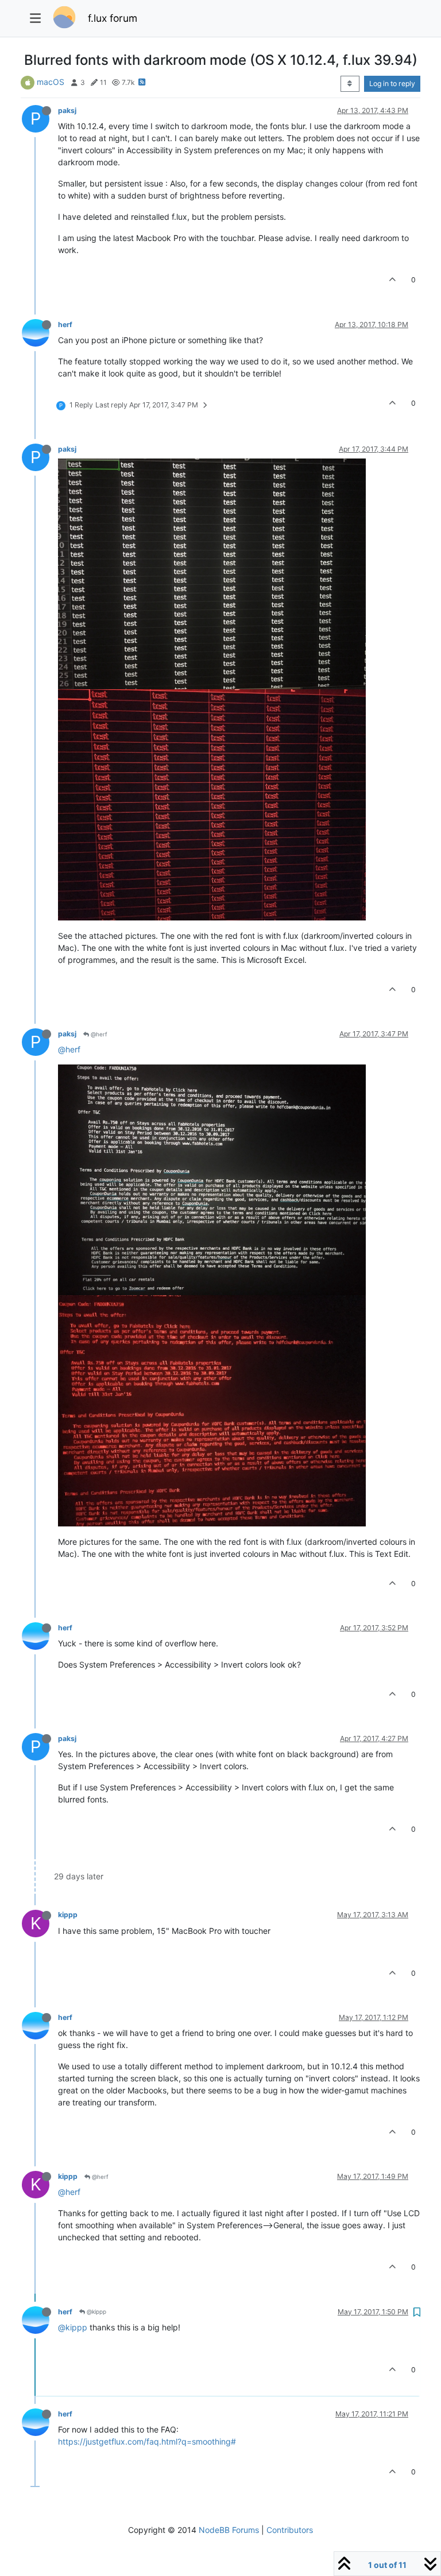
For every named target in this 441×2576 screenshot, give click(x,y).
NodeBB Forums (229, 2530)
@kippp (96, 2311)
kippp (68, 1915)
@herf (98, 1034)
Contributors (290, 2530)
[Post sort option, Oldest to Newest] (350, 84)
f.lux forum (113, 18)
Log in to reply (392, 83)
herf (65, 325)
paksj (67, 110)
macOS (51, 82)
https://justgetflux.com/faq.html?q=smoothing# (147, 2441)
